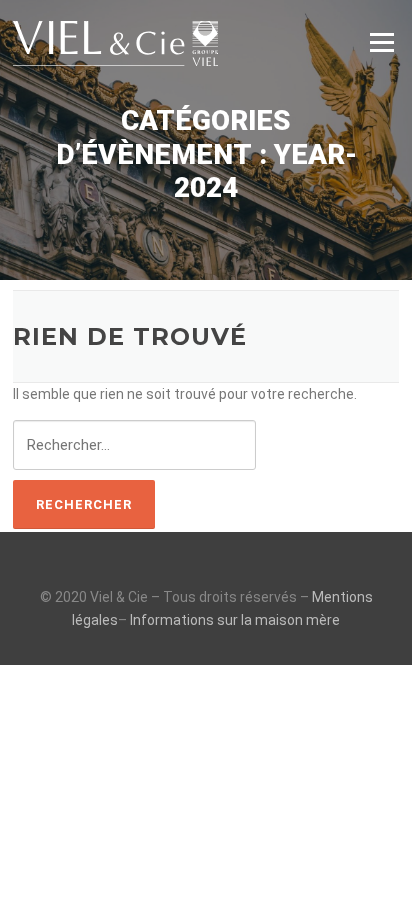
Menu (381, 42)
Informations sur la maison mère (235, 620)
